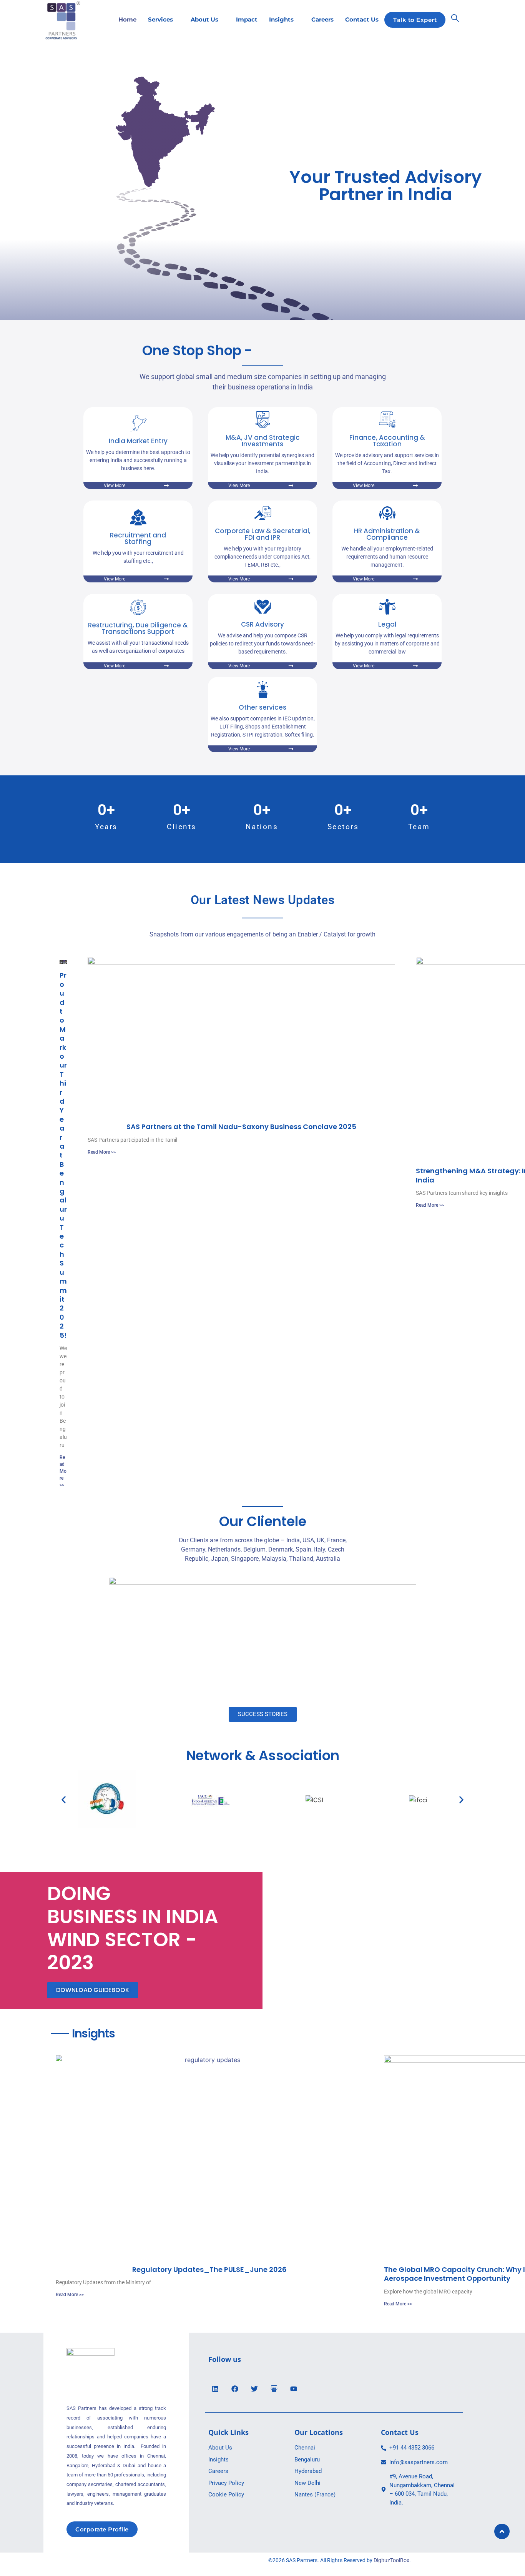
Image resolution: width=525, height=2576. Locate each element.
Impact (247, 19)
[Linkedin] (215, 2389)
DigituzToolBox (391, 2560)
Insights (281, 19)
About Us (204, 19)
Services (160, 19)
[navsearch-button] (455, 20)
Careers (322, 19)
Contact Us (362, 19)
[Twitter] (254, 2389)
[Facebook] (235, 2389)
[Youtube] (294, 2389)
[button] (64, 1800)
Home (127, 19)
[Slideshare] (274, 2389)
